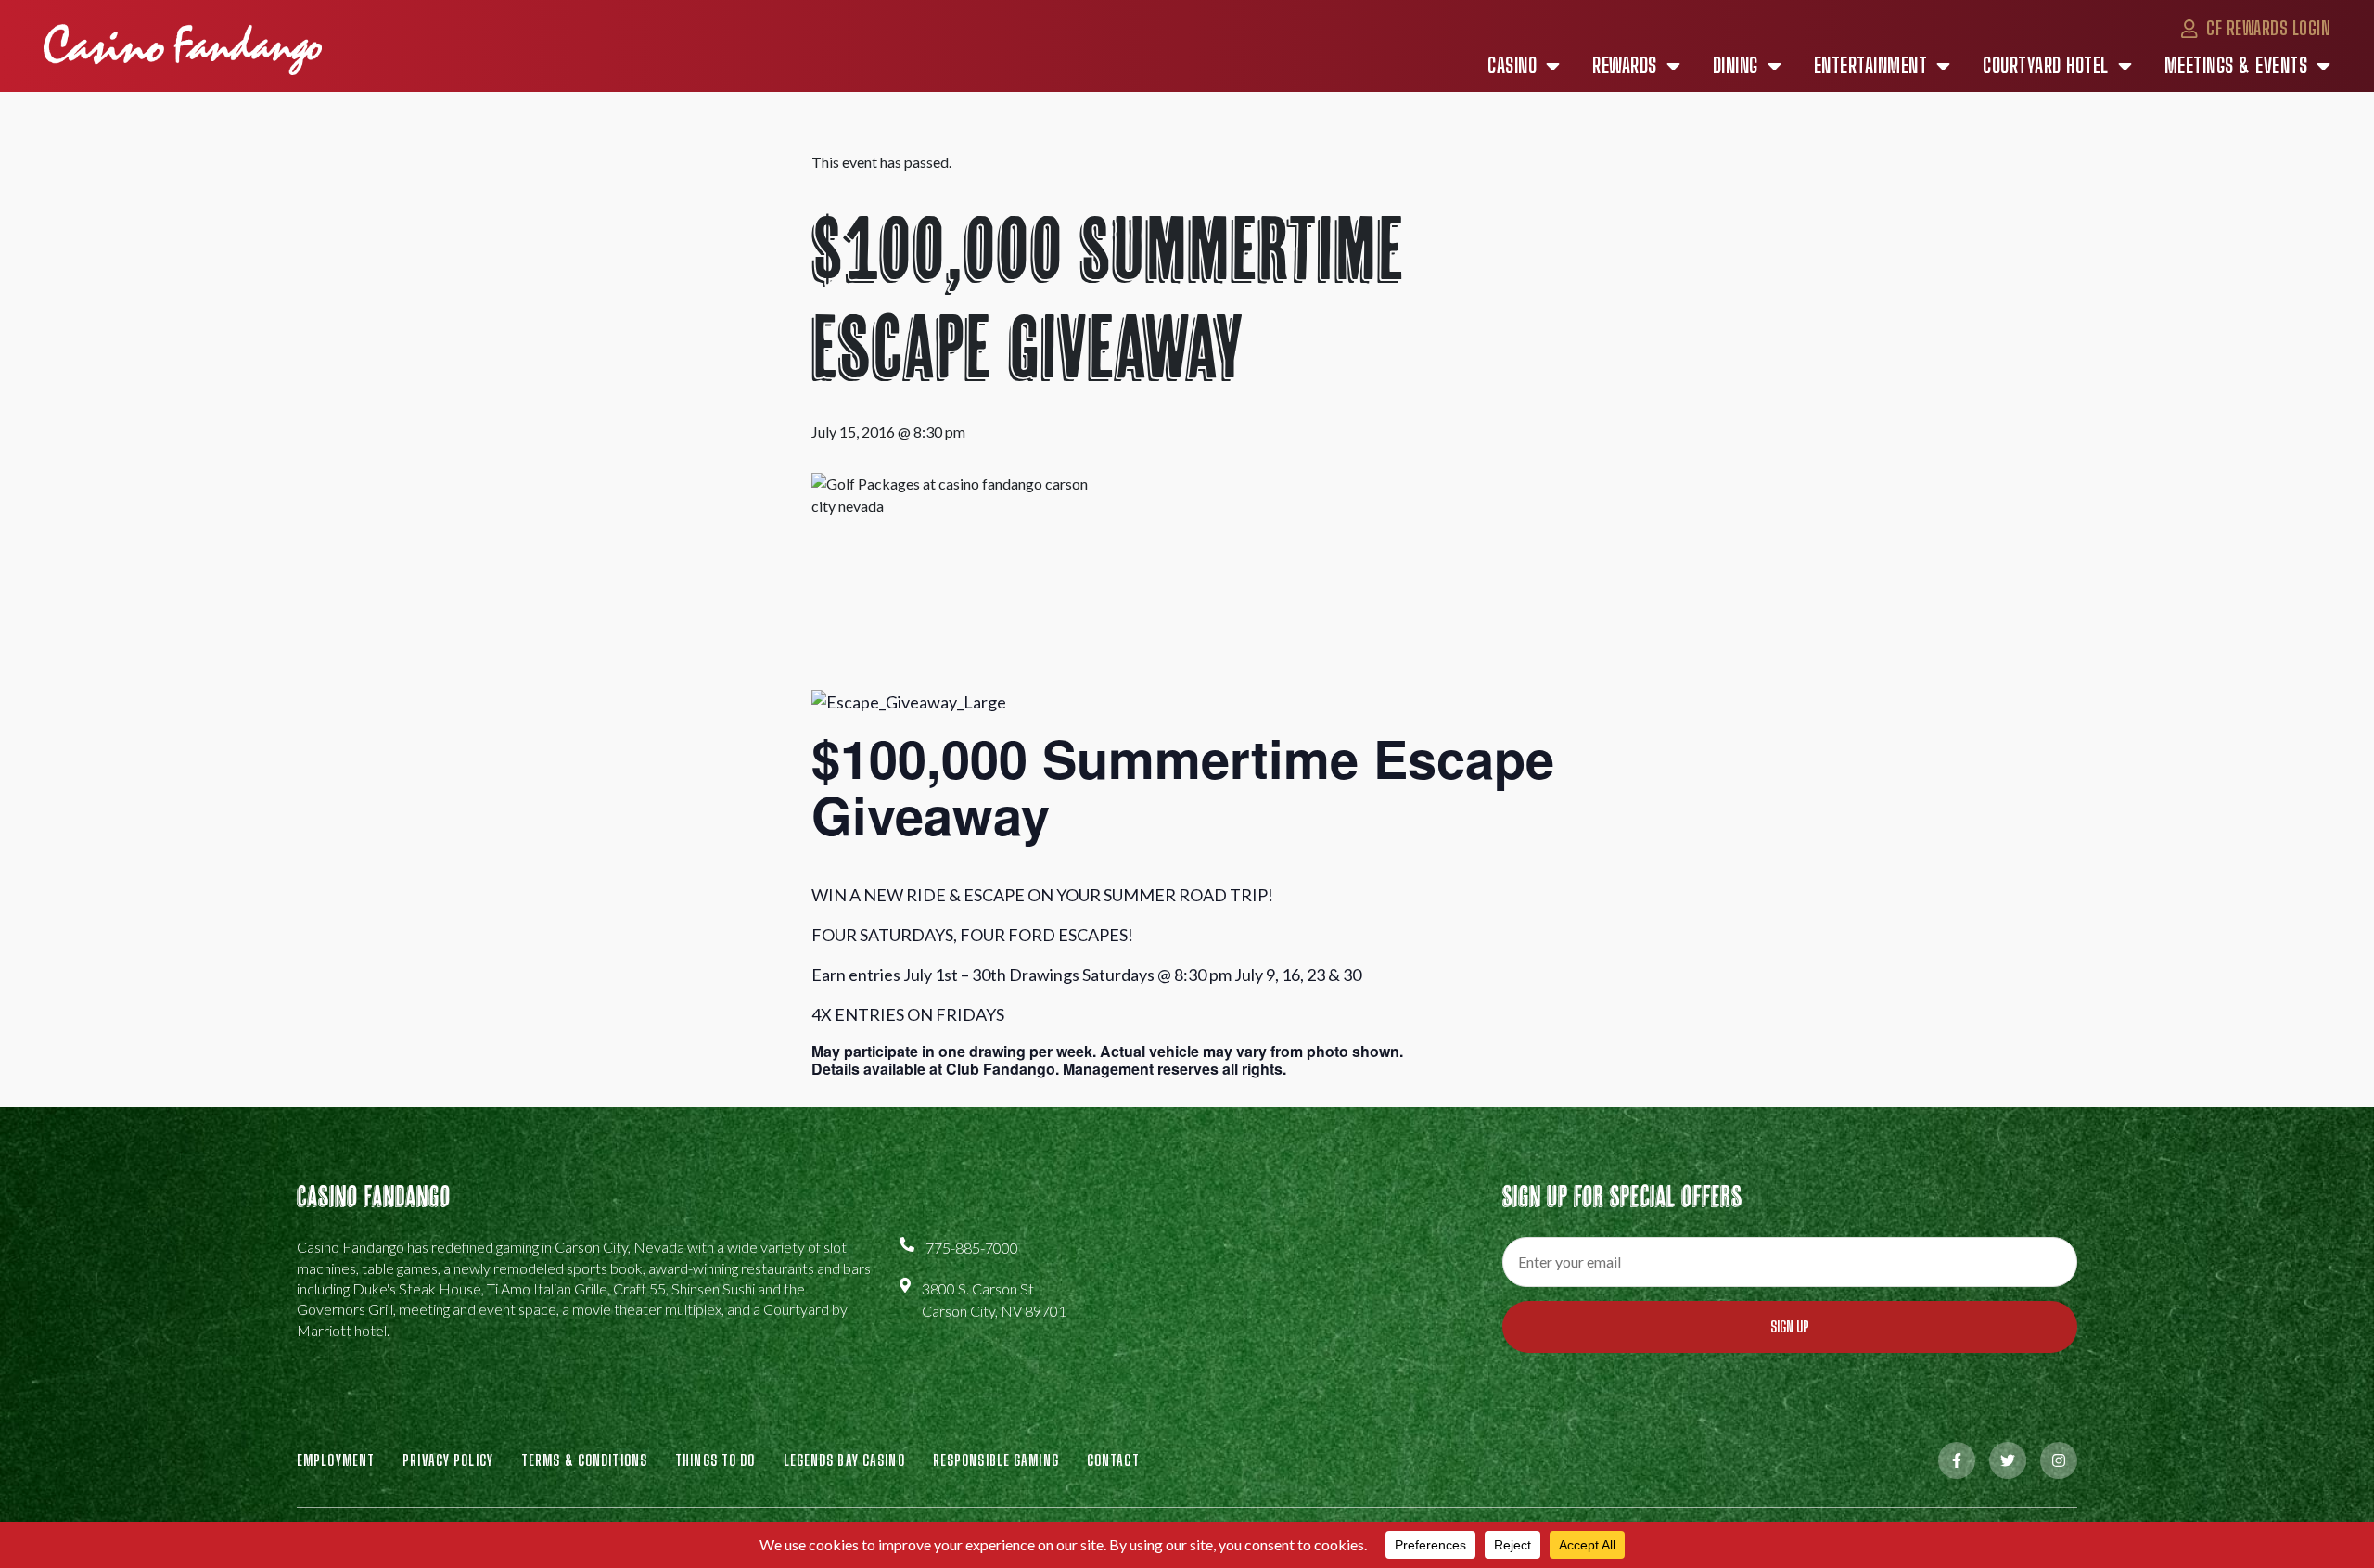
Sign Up (1790, 1326)
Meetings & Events (2236, 66)
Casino (1512, 66)
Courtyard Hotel (2046, 66)
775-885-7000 (972, 1248)
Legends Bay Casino (844, 1460)
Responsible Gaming (996, 1460)
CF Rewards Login (2266, 28)
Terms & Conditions (584, 1460)
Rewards (1625, 66)
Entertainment (1871, 66)
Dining (1736, 66)
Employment (336, 1460)
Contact (1113, 1460)
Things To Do (715, 1460)
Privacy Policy (448, 1460)
